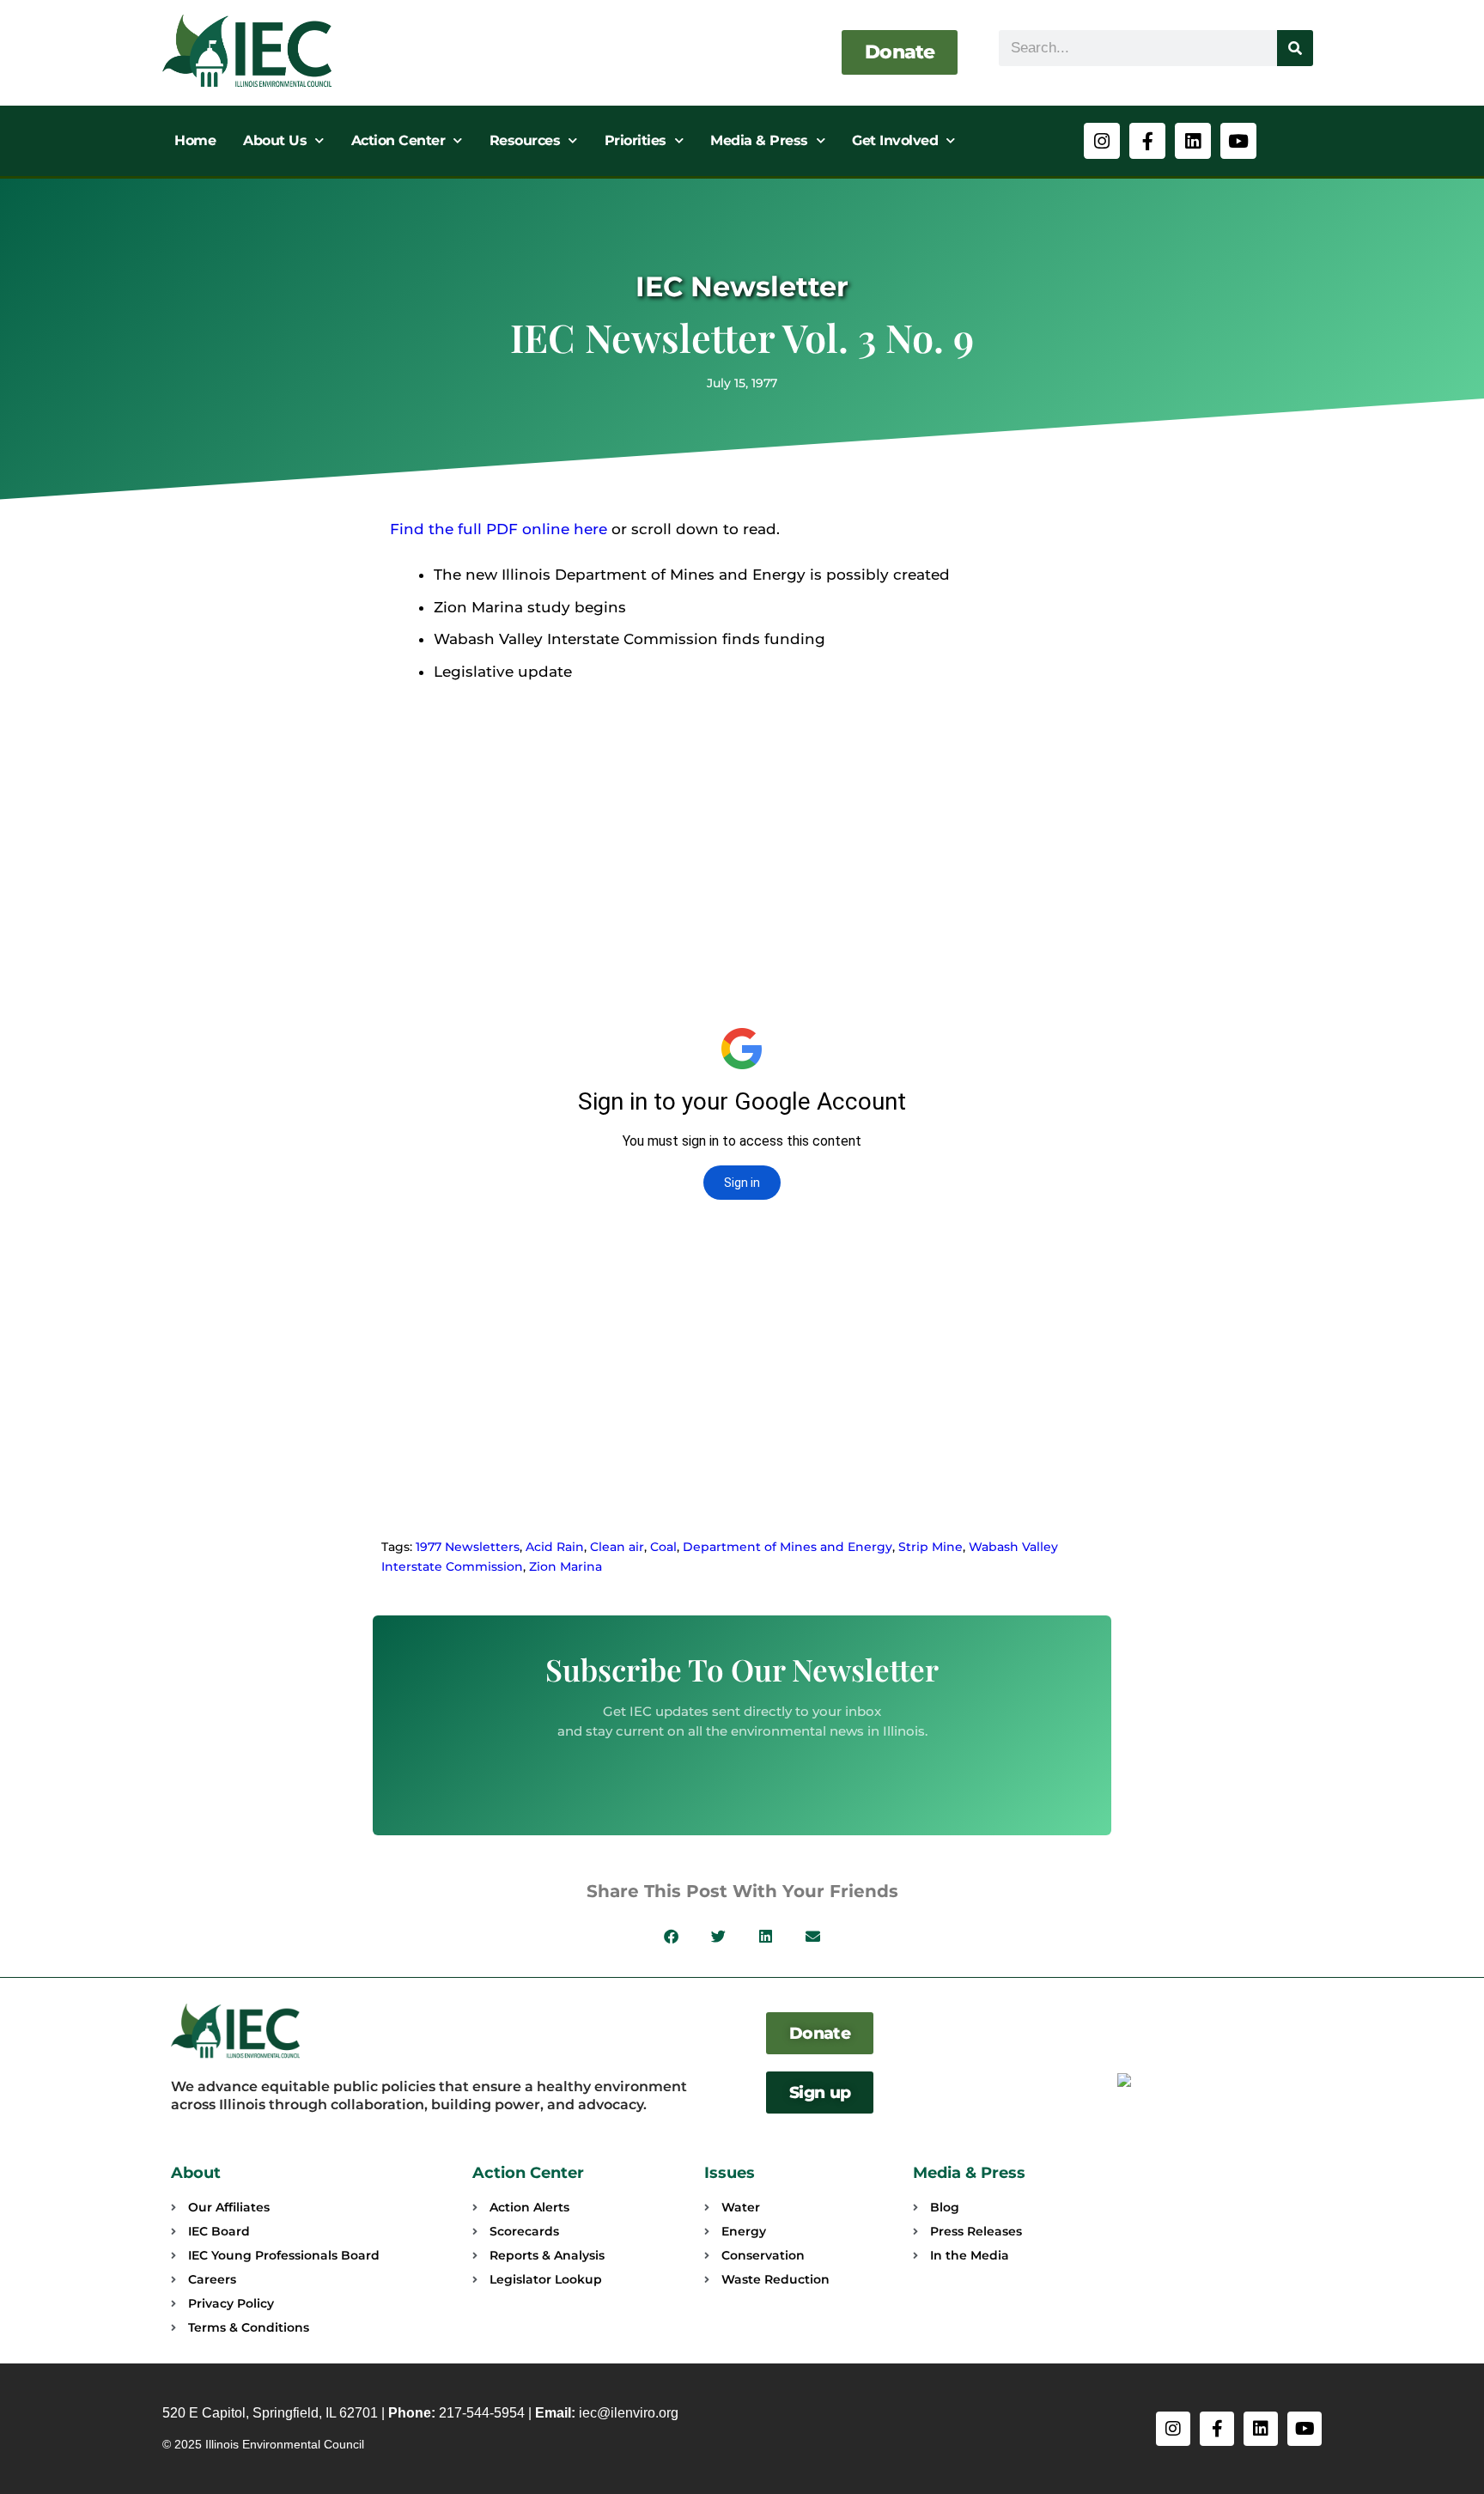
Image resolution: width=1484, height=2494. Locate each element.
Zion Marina (566, 1566)
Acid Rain (555, 1547)
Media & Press (759, 140)
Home (195, 140)
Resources (525, 140)
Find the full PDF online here (499, 529)
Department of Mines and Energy (788, 1547)
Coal (663, 1547)
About (196, 2173)
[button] (671, 1936)
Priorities (636, 140)
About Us (275, 140)
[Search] (1295, 48)
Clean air (617, 1547)
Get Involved (895, 140)
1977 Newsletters (468, 1547)
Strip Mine (931, 1547)
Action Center (398, 140)
